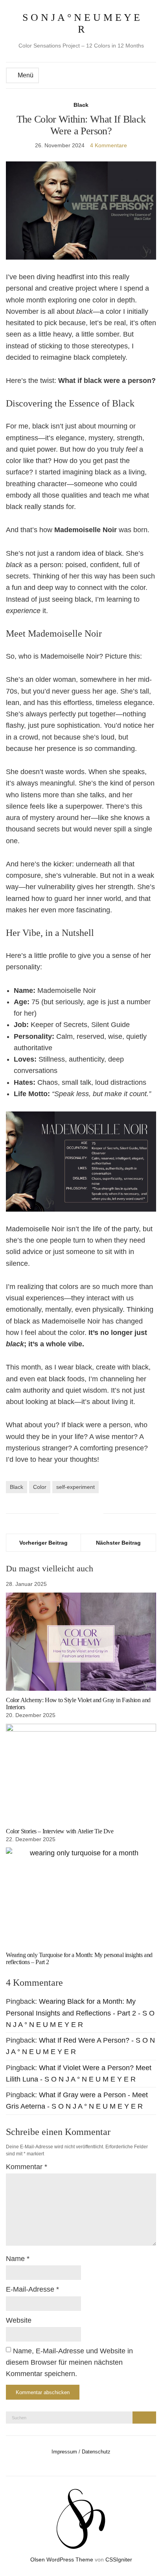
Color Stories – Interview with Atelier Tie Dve (60, 1831)
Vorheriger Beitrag (43, 1543)
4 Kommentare (109, 145)
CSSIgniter (119, 2560)
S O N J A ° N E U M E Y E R (81, 23)
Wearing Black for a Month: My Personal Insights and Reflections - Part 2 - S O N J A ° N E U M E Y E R (80, 2013)
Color (40, 1487)
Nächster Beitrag (118, 1543)
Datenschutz (96, 2452)
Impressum (64, 2452)
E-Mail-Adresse (32, 2289)
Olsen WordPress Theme (62, 2560)
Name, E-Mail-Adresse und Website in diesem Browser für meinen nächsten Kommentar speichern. (69, 2363)
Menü (25, 75)
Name (18, 2259)
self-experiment (75, 1487)
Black (81, 105)
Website (19, 2320)
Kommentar (27, 2167)
